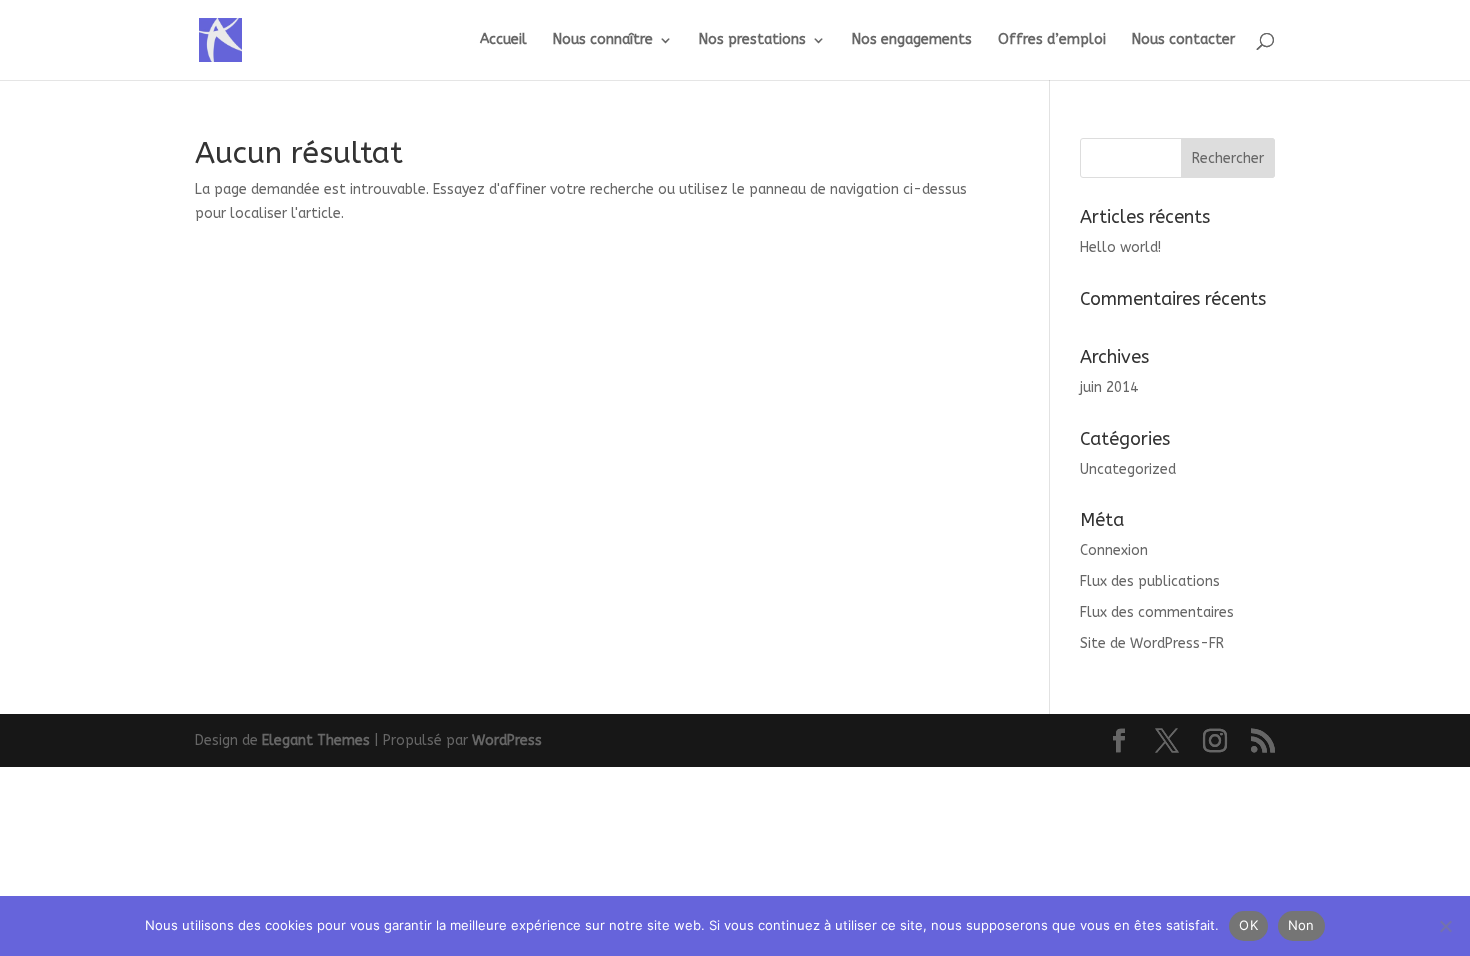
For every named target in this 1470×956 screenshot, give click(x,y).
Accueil (503, 40)
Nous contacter (1183, 40)
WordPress (507, 740)
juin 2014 (1109, 387)
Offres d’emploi (1052, 40)
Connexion (1114, 550)
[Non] (1445, 926)
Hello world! (1120, 247)
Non (1301, 925)
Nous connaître (603, 40)
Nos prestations (752, 40)
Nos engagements (912, 40)
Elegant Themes (316, 740)
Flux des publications (1150, 581)
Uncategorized (1128, 469)
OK (1248, 925)
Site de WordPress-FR (1152, 643)
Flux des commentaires (1157, 612)
